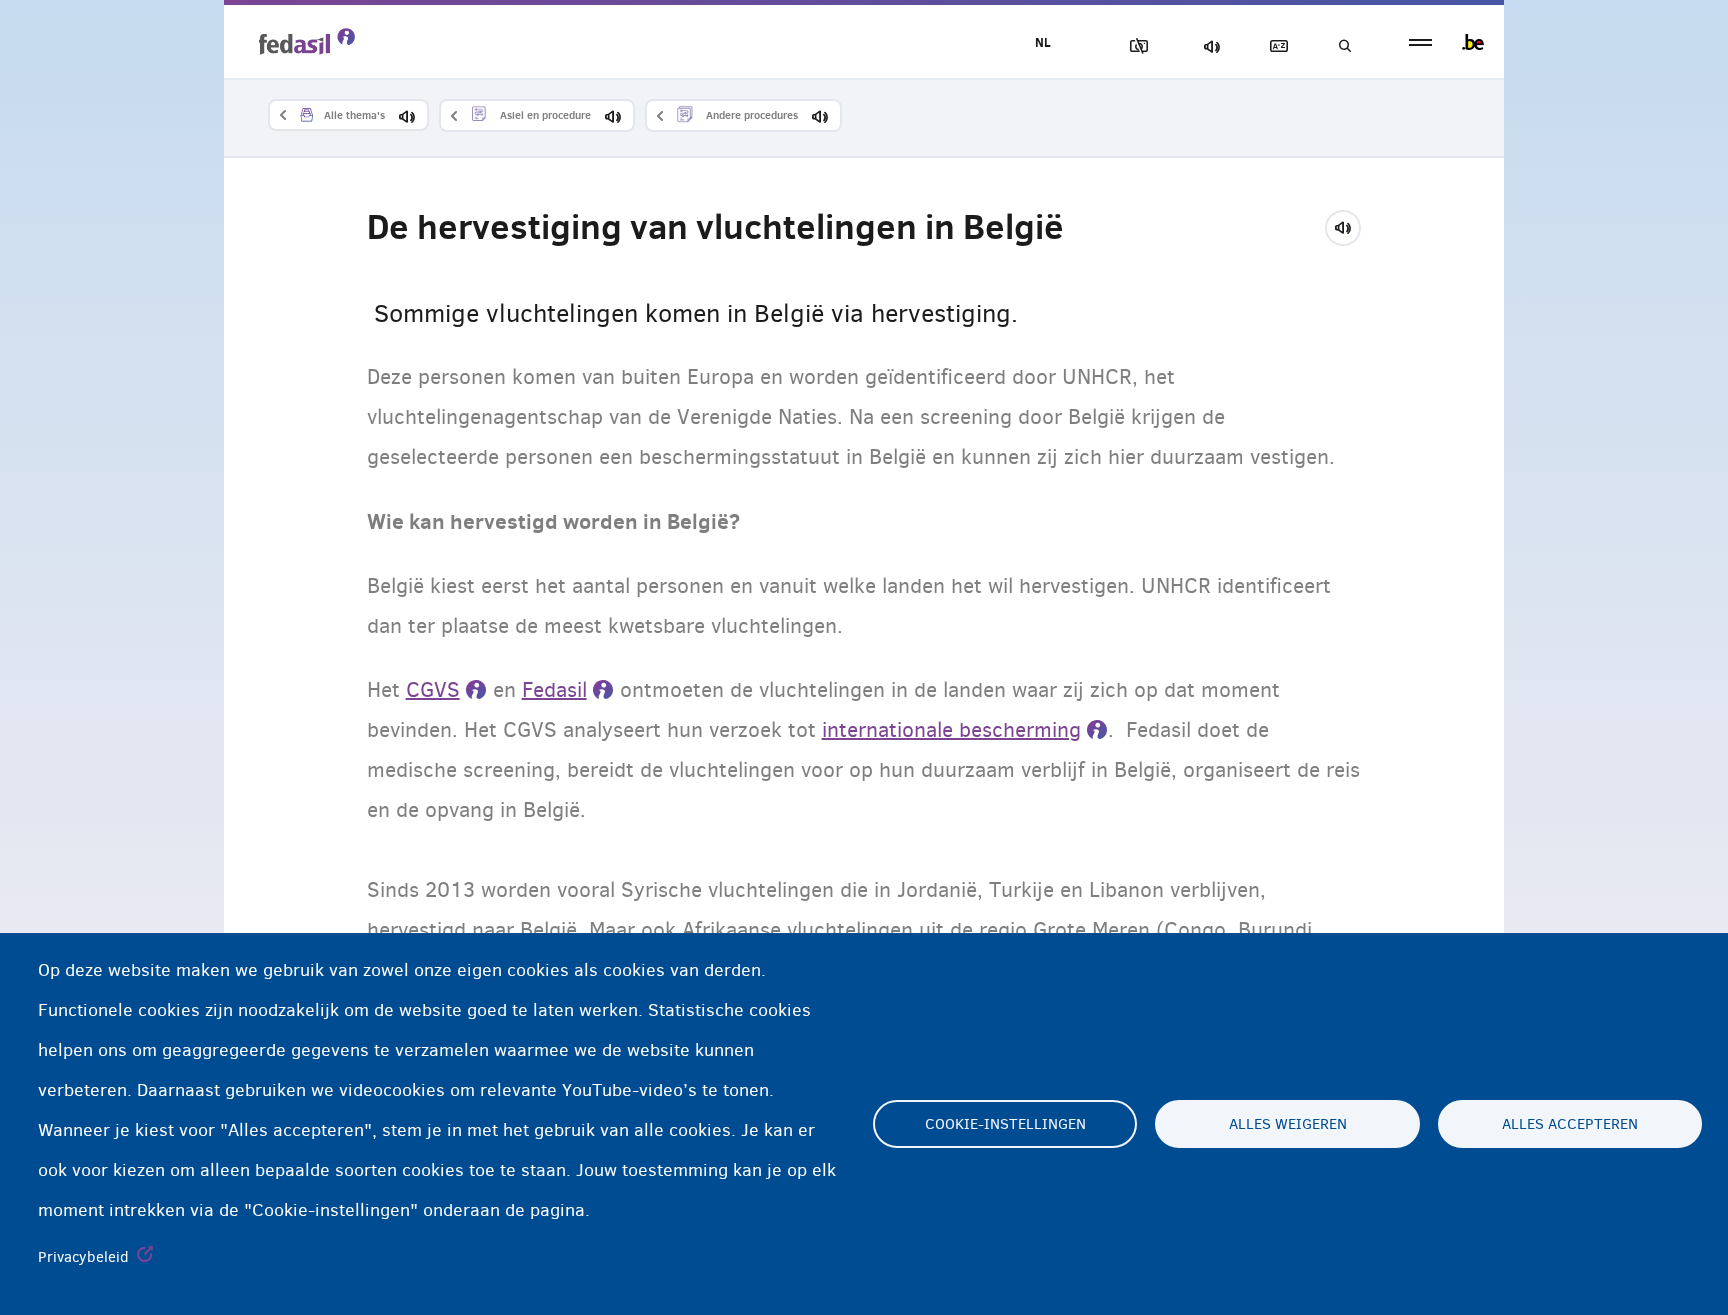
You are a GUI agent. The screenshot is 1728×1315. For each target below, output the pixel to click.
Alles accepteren (1570, 1124)
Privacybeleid (83, 1257)
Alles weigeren (1288, 1124)
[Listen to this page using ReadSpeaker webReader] (1349, 225)
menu (1420, 42)
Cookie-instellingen (1005, 1124)
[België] (1473, 42)
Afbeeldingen (1135, 46)
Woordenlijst (1275, 46)
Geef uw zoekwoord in (1344, 46)
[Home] (307, 41)
